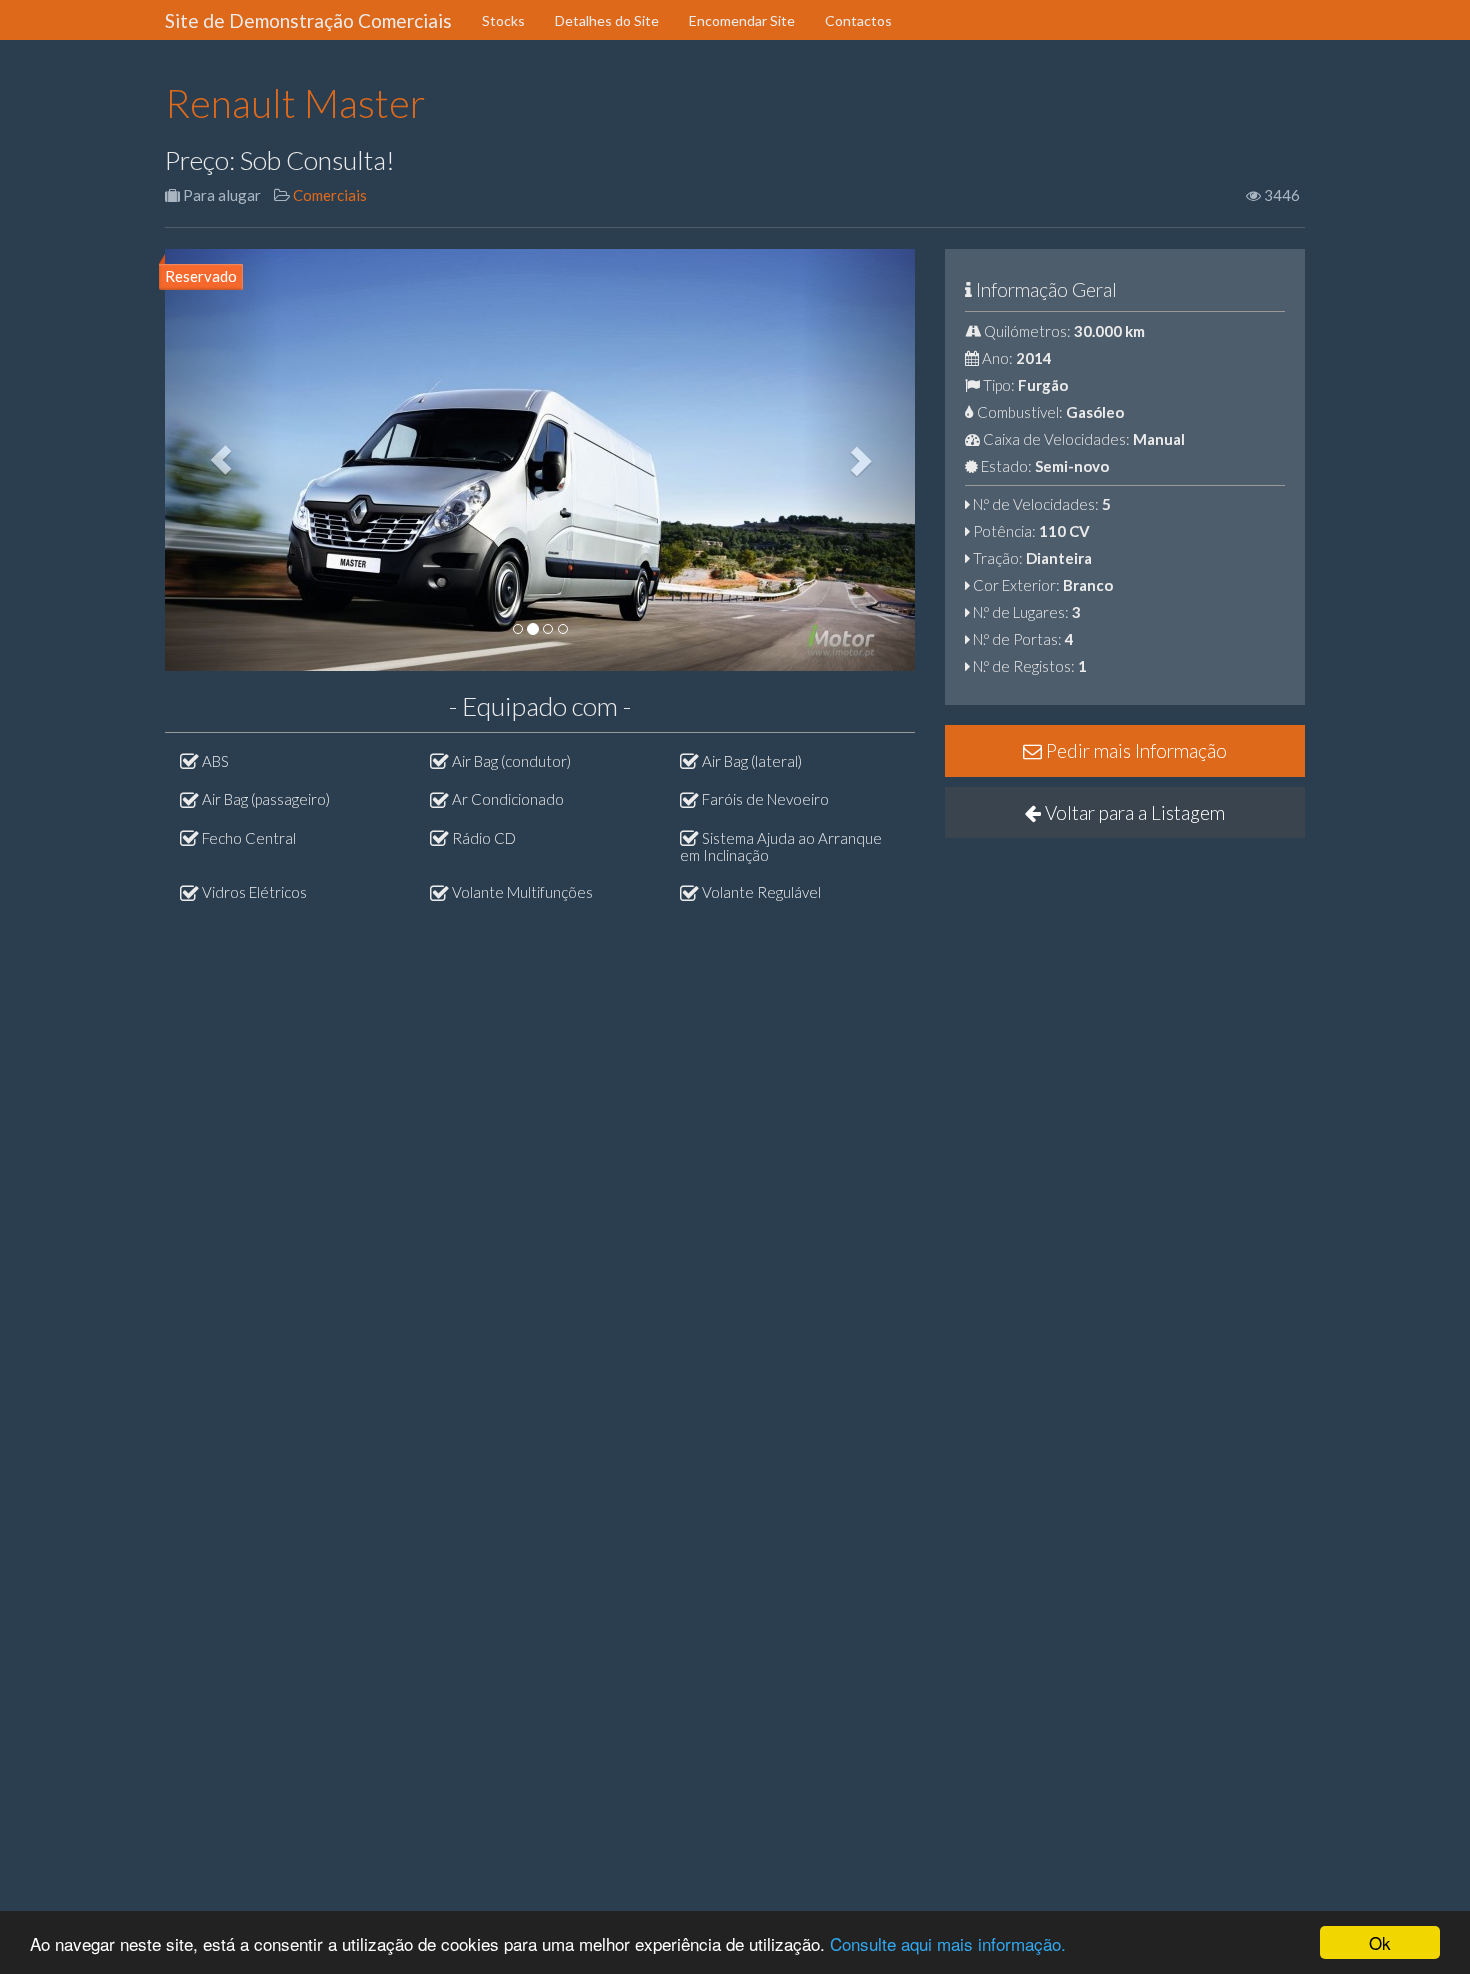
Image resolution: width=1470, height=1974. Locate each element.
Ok (1380, 1942)
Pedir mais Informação (1134, 750)
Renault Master (295, 103)
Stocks (503, 20)
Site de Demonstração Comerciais (308, 20)
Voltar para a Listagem (1133, 812)
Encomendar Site (742, 20)
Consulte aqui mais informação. (948, 1943)
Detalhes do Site (607, 20)
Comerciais (330, 195)
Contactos (858, 20)
